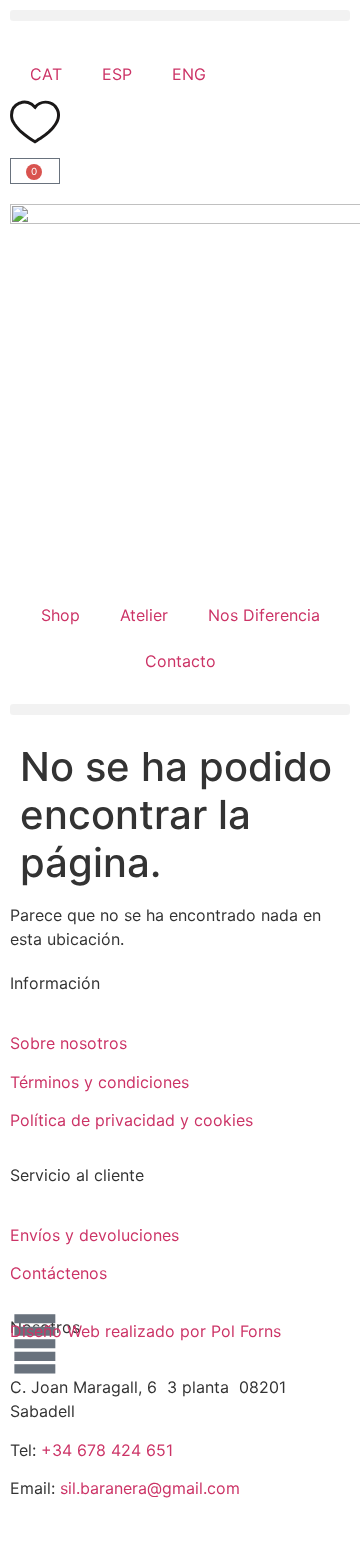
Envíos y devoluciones (94, 1235)
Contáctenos (58, 1273)
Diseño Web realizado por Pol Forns (145, 1331)
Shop (60, 615)
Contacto (180, 661)
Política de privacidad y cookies (131, 1120)
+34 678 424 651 (107, 1450)
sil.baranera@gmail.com (150, 1488)
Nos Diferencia (264, 615)
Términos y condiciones (99, 1082)
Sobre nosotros (68, 1043)
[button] (180, 15)
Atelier (144, 615)
